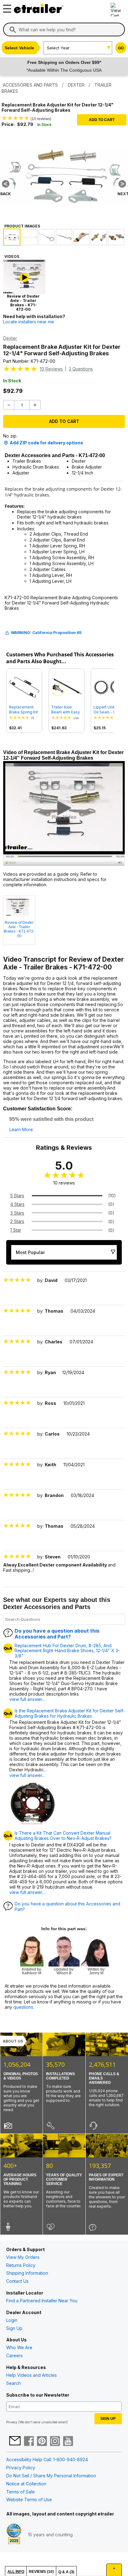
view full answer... (27, 1699)
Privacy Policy (21, 2468)
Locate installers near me (29, 322)
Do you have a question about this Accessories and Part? (57, 1634)
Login (12, 2320)
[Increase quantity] (35, 405)
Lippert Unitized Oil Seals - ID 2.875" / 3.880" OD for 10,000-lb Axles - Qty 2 (108, 710)
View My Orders (23, 2257)
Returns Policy (21, 2265)
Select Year (58, 48)
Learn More (21, 1130)
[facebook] (29, 2442)
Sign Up (14, 2328)
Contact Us (17, 2281)
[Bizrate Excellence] (14, 2534)
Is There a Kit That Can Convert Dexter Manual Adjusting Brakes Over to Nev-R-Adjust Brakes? (63, 1836)
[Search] (13, 30)
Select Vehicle (19, 48)
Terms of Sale (21, 2492)
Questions (81, 369)
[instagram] (55, 2442)
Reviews (51, 369)
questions (23, 2007)
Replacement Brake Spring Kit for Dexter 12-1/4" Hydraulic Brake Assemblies (23, 710)
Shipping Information (27, 2273)
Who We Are (19, 2347)
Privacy (12, 2422)
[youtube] (68, 2442)
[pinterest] (42, 2442)
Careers (14, 2356)
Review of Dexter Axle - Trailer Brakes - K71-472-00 (19, 929)
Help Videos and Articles (32, 2375)
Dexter (10, 338)
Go (121, 48)
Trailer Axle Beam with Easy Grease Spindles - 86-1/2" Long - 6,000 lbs (66, 710)
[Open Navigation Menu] (6, 7)
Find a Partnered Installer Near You (42, 2301)
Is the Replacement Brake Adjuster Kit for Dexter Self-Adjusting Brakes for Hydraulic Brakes (70, 1713)
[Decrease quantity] (9, 405)
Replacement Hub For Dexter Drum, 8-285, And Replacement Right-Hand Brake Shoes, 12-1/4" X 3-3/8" (67, 1651)
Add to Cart (102, 120)
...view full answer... (28, 1772)
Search (14, 2383)
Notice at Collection (26, 2484)
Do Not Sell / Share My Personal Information (51, 2476)
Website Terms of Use (29, 2500)
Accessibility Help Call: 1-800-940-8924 (47, 2459)
